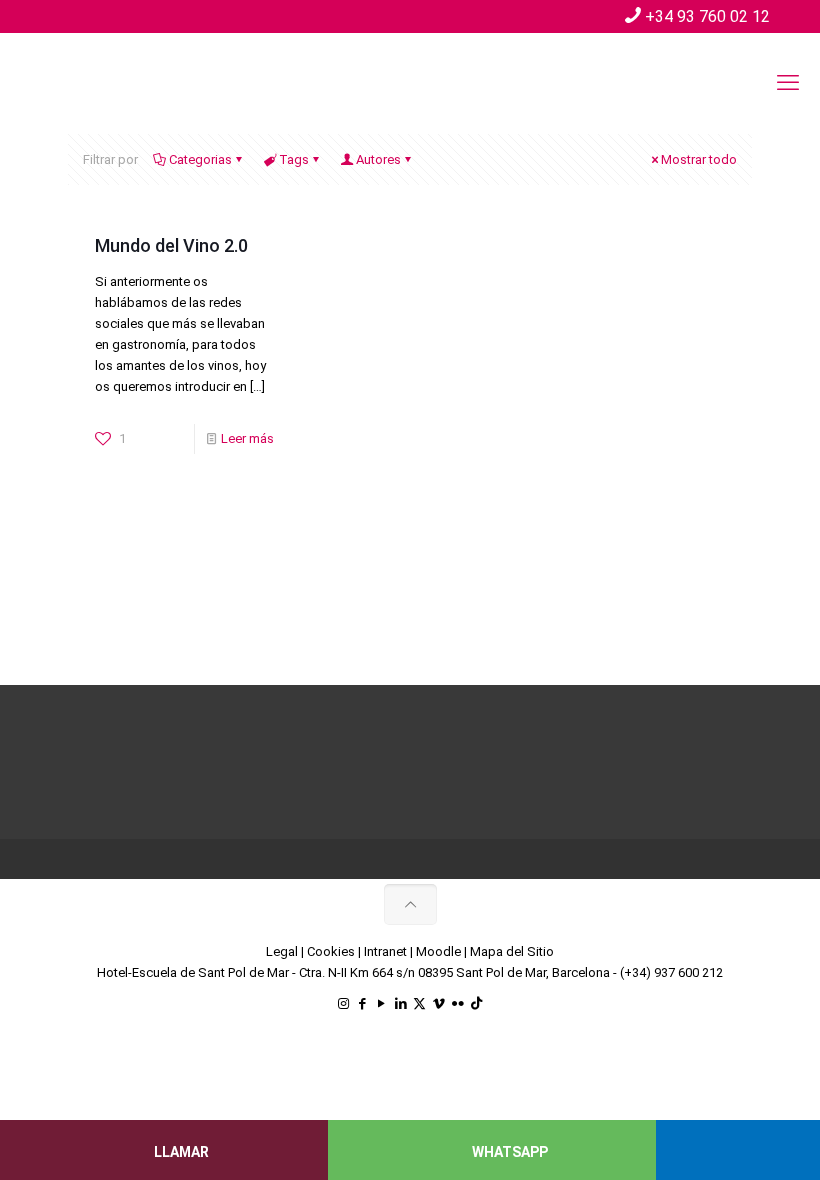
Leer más (247, 438)
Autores (378, 159)
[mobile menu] (788, 83)
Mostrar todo (699, 159)
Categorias (200, 159)
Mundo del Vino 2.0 (171, 245)
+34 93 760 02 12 (707, 16)
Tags (294, 159)
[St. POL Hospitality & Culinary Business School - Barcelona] (170, 83)
